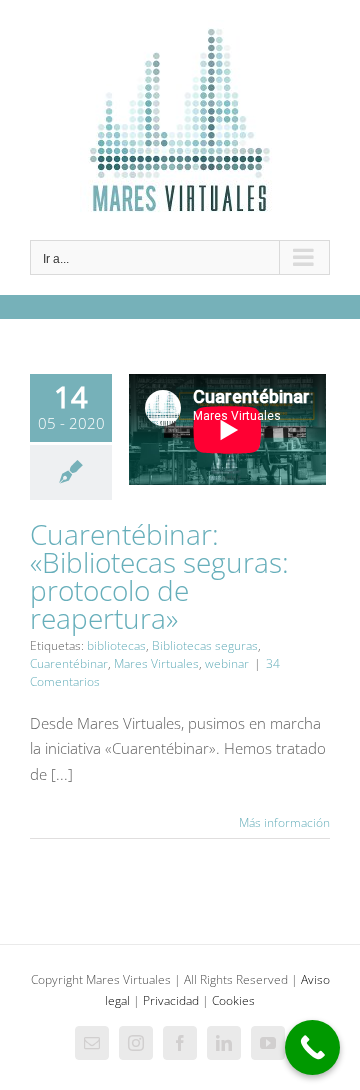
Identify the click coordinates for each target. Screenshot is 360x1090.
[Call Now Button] (312, 1047)
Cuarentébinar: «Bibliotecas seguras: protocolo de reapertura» (159, 576)
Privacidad (171, 1000)
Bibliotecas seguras (205, 645)
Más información (284, 822)
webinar (227, 663)
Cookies (233, 1000)
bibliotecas (116, 645)
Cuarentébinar (69, 663)
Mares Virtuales (156, 663)
